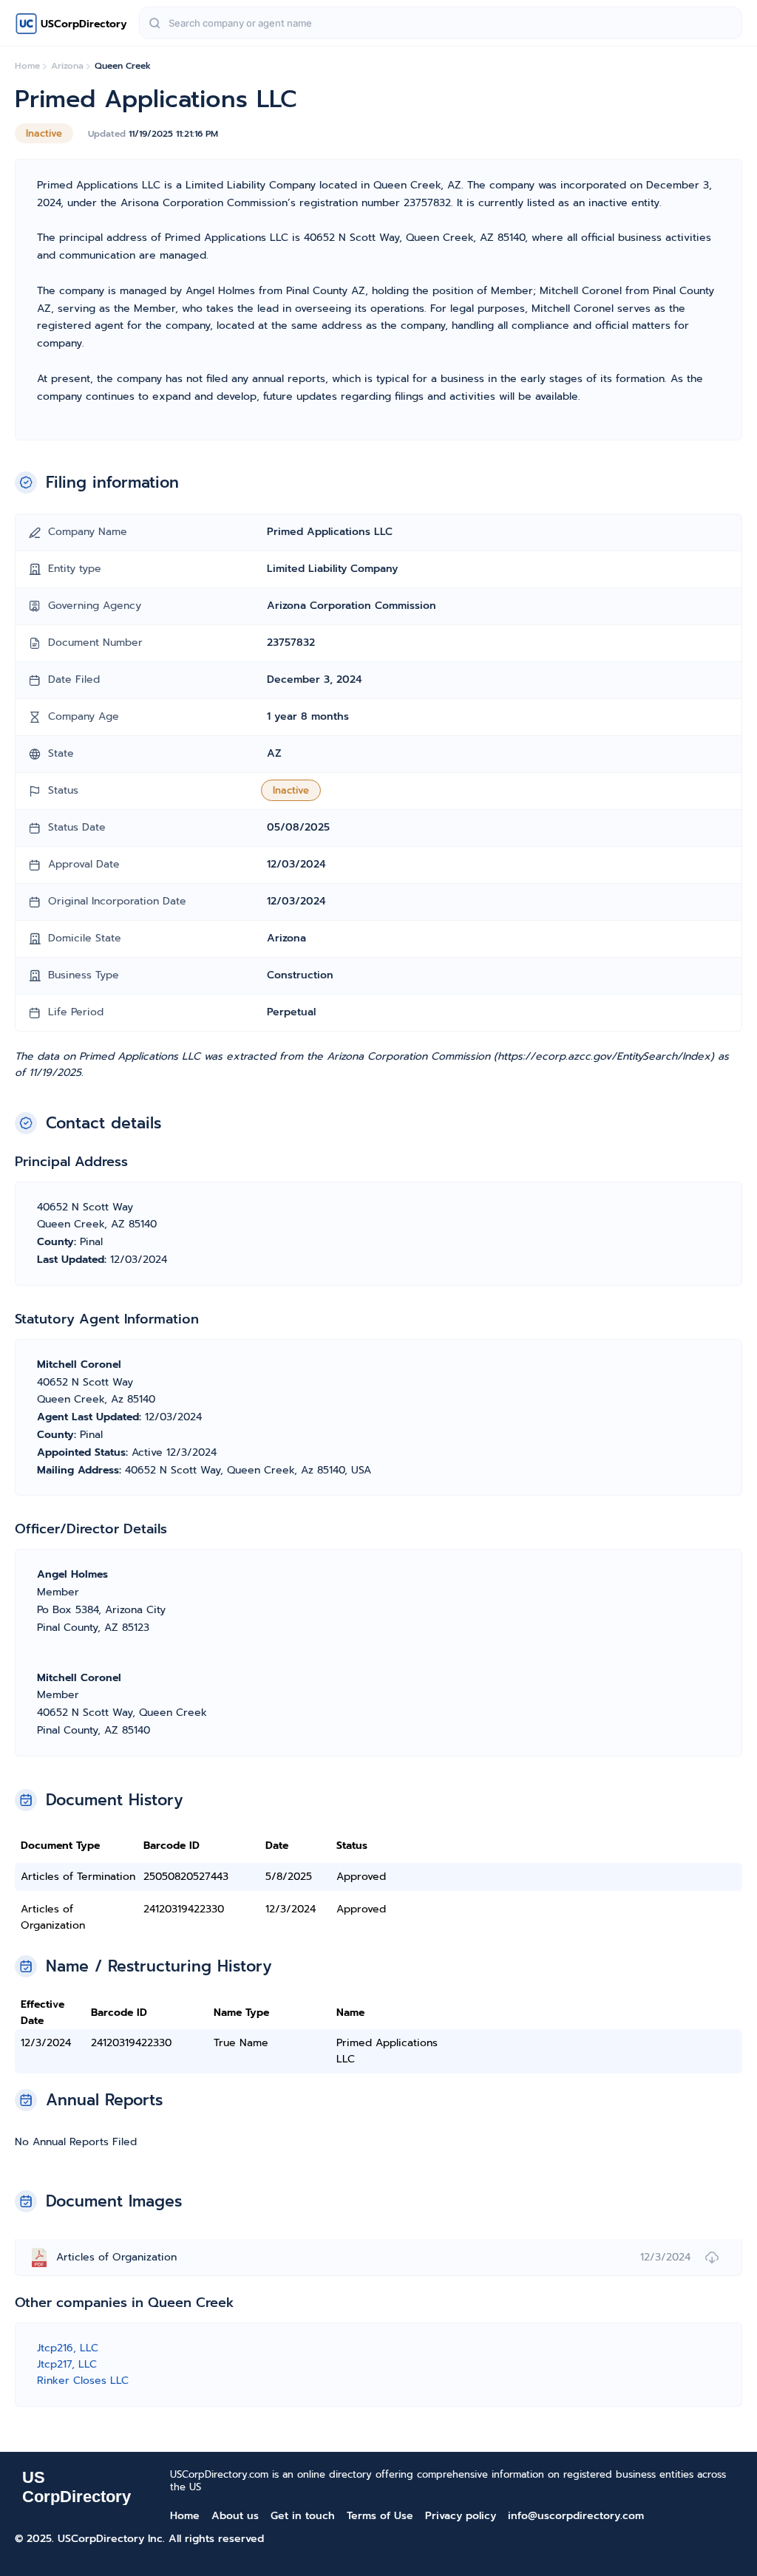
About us (235, 2516)
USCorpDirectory (84, 24)
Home (185, 2516)
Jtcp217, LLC (67, 2364)
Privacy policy (461, 2516)
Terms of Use (380, 2516)
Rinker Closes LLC (83, 2381)
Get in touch (303, 2516)
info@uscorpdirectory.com (576, 2516)
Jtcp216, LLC (68, 2348)
